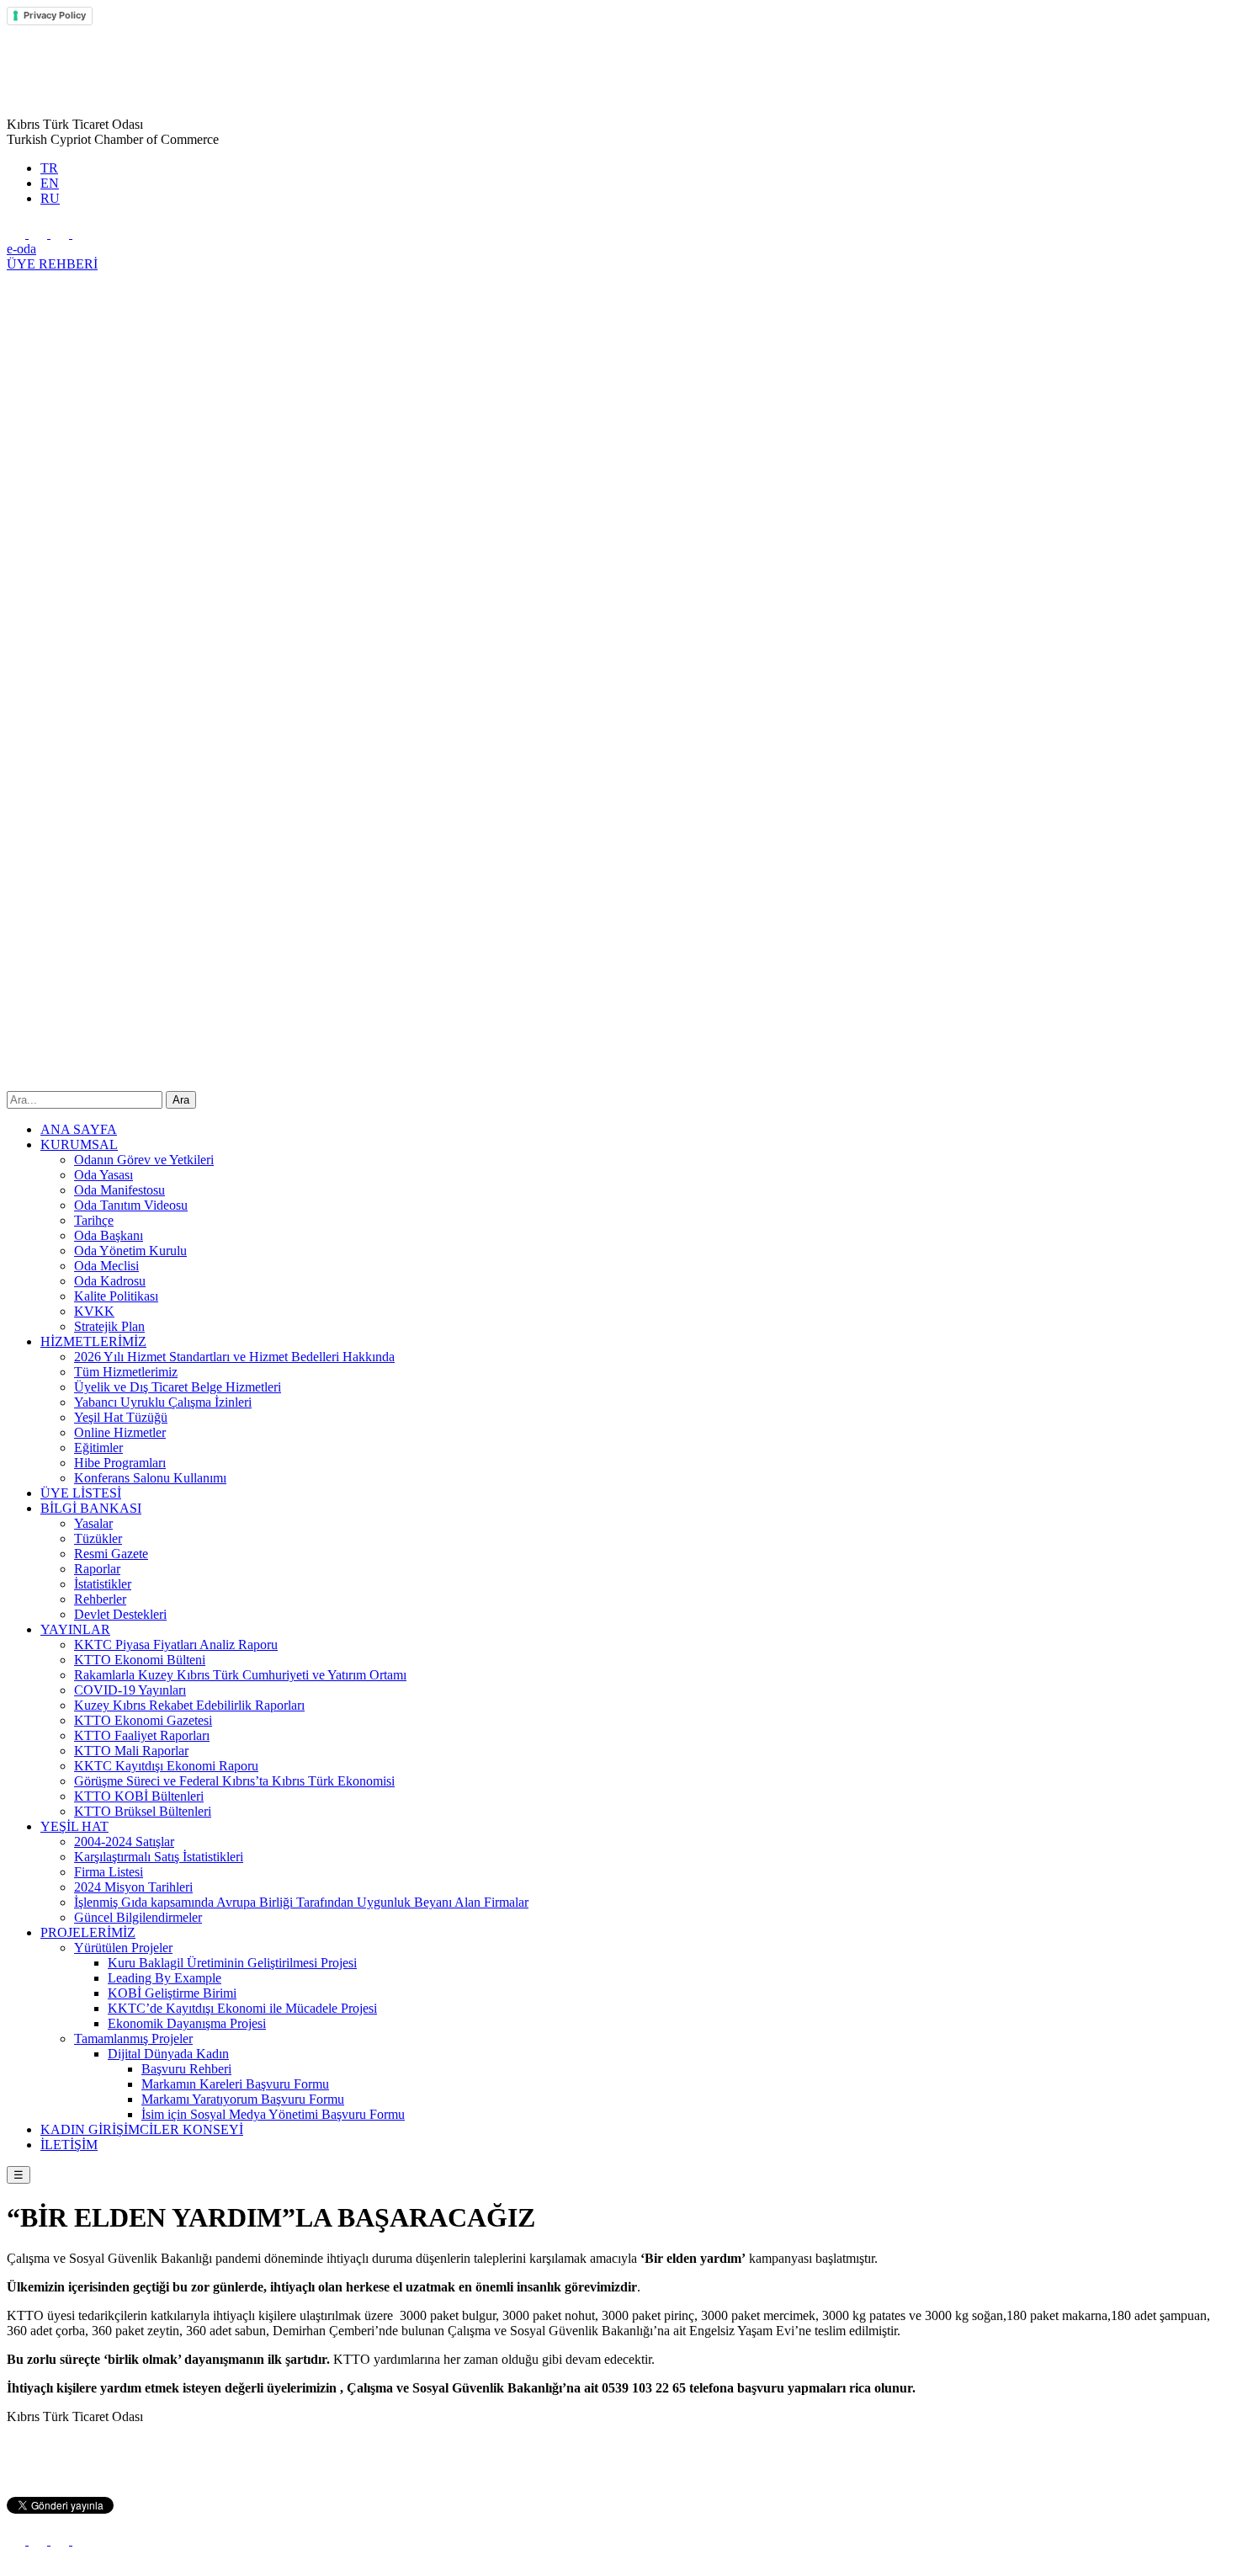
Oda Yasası (104, 1175)
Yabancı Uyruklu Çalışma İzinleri (163, 1402)
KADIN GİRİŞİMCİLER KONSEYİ (142, 2129)
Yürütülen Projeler (123, 1948)
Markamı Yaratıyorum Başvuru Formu (243, 2099)
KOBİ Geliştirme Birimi (172, 1993)
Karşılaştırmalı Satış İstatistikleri (159, 1857)
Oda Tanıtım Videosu (131, 1205)
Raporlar (97, 1569)
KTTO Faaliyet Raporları (142, 1735)
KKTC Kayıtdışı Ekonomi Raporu (166, 1766)
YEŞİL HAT (74, 1826)
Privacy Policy (55, 15)
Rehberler (100, 1599)
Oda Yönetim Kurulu (130, 1251)
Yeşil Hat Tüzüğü (121, 1417)
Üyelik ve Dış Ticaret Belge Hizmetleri (178, 1387)
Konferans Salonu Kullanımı (150, 1478)
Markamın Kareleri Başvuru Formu (235, 2084)
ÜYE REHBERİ (52, 264)
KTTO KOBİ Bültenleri (139, 1796)
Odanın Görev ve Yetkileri (144, 1160)
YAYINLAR (75, 1629)
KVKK (94, 1311)
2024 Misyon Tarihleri (133, 1887)
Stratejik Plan (109, 1326)
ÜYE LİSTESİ (81, 1493)
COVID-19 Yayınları (130, 1690)
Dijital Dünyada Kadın (168, 2054)
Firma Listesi (109, 1872)
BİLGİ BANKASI (91, 1508)
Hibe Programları (120, 1463)
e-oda (21, 249)
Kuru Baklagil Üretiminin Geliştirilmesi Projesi (232, 1963)
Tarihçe (94, 1220)
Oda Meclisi (106, 1266)
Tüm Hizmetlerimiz (126, 1372)
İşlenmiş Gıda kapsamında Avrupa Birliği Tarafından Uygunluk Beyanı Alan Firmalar (301, 1902)
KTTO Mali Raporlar (131, 1751)
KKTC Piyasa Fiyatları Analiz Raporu (176, 1645)
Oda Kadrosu (110, 1281)
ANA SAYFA (79, 1129)
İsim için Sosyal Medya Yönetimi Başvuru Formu (273, 2114)
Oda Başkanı (109, 1235)
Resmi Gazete (111, 1554)
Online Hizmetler (120, 1432)
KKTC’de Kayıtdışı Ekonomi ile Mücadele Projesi (242, 2008)
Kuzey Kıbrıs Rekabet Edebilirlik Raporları (189, 1705)
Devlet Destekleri (120, 1614)
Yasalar (93, 1523)
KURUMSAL (79, 1144)
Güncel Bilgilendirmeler (138, 1917)
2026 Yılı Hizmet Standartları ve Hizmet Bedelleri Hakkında (234, 1357)
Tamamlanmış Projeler (133, 2038)
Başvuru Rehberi (186, 2069)
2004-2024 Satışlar (124, 1842)
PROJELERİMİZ (88, 1932)
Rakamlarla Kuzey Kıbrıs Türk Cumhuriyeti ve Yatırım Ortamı (240, 1675)
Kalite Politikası (116, 1296)
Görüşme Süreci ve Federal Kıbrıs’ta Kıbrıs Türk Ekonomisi (234, 1781)
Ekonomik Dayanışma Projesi (187, 2023)
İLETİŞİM (69, 2145)
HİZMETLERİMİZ (93, 1341)
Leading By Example (165, 1978)
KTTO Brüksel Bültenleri (143, 1811)
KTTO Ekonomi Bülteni (140, 1660)
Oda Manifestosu (119, 1190)
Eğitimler (98, 1448)
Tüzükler (98, 1538)
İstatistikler (103, 1584)
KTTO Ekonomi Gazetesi (143, 1720)
